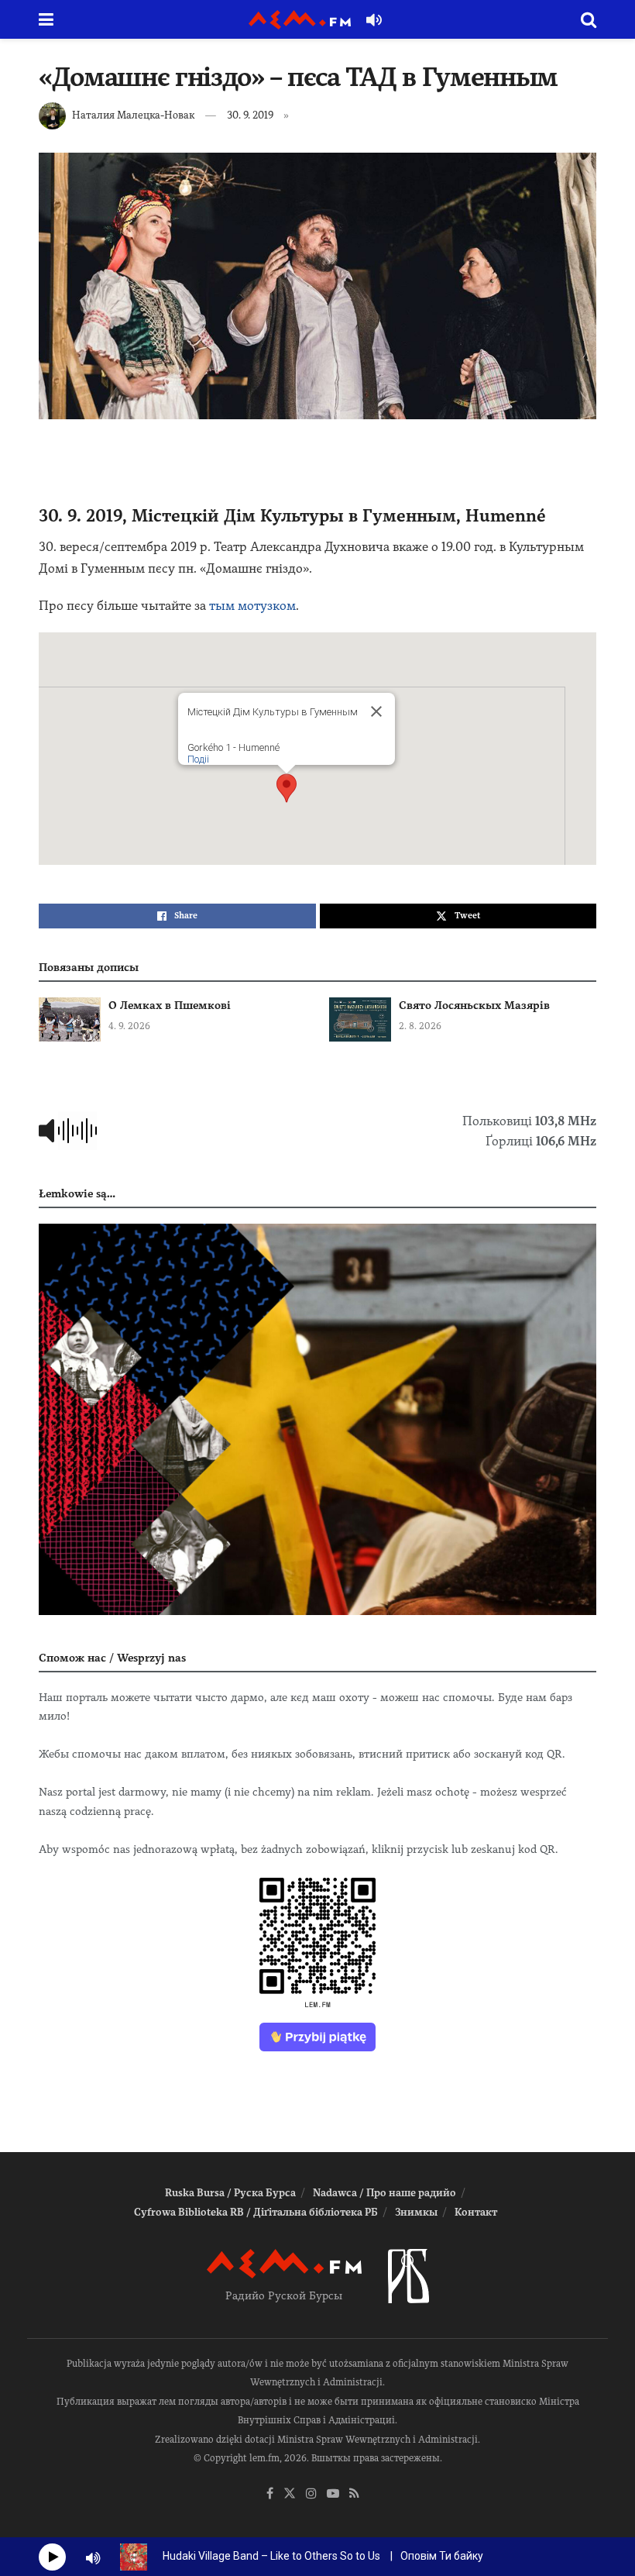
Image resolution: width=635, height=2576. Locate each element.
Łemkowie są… (77, 1193)
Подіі (198, 759)
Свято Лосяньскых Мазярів (474, 1005)
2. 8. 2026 (420, 1026)
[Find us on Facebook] (270, 2494)
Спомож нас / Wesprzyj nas (112, 1658)
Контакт (476, 2212)
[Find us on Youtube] (333, 2494)
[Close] (376, 711)
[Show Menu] (46, 19)
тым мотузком (252, 606)
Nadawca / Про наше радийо (384, 2193)
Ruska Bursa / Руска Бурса (230, 2193)
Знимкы (416, 2212)
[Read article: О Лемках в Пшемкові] (70, 1019)
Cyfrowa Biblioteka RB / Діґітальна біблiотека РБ (256, 2212)
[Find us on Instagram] (311, 2494)
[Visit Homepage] (300, 20)
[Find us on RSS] (354, 2494)
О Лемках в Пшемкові (170, 1005)
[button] (287, 788)
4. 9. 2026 (129, 1026)
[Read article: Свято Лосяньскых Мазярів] (360, 1019)
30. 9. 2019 (250, 115)
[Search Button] (589, 19)
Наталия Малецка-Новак (133, 115)
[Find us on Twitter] (290, 2494)
